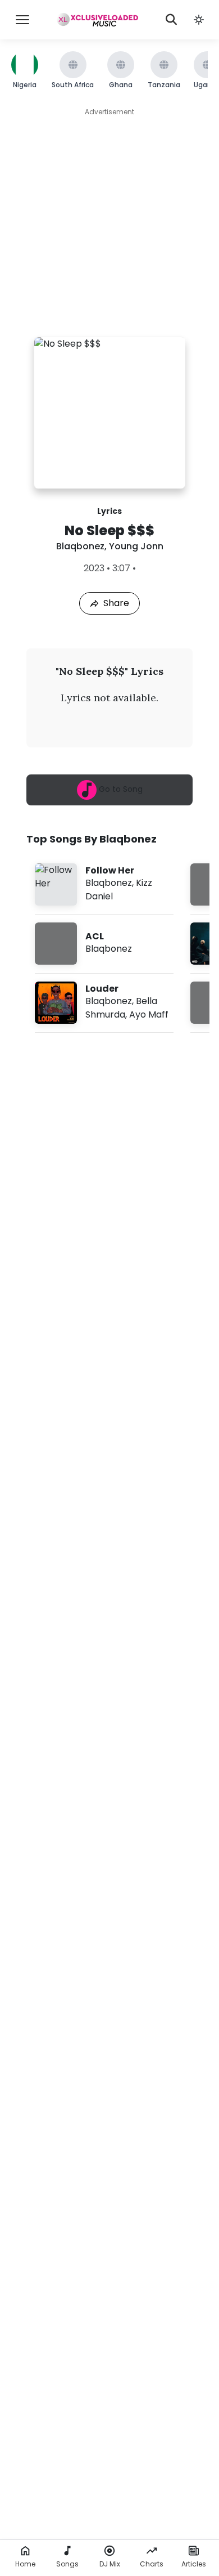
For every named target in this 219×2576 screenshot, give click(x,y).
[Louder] (104, 1003)
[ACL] (104, 944)
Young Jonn (136, 546)
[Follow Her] (104, 884)
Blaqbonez (80, 546)
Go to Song (120, 789)
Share (116, 603)
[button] (199, 20)
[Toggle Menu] (22, 20)
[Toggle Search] (171, 20)
